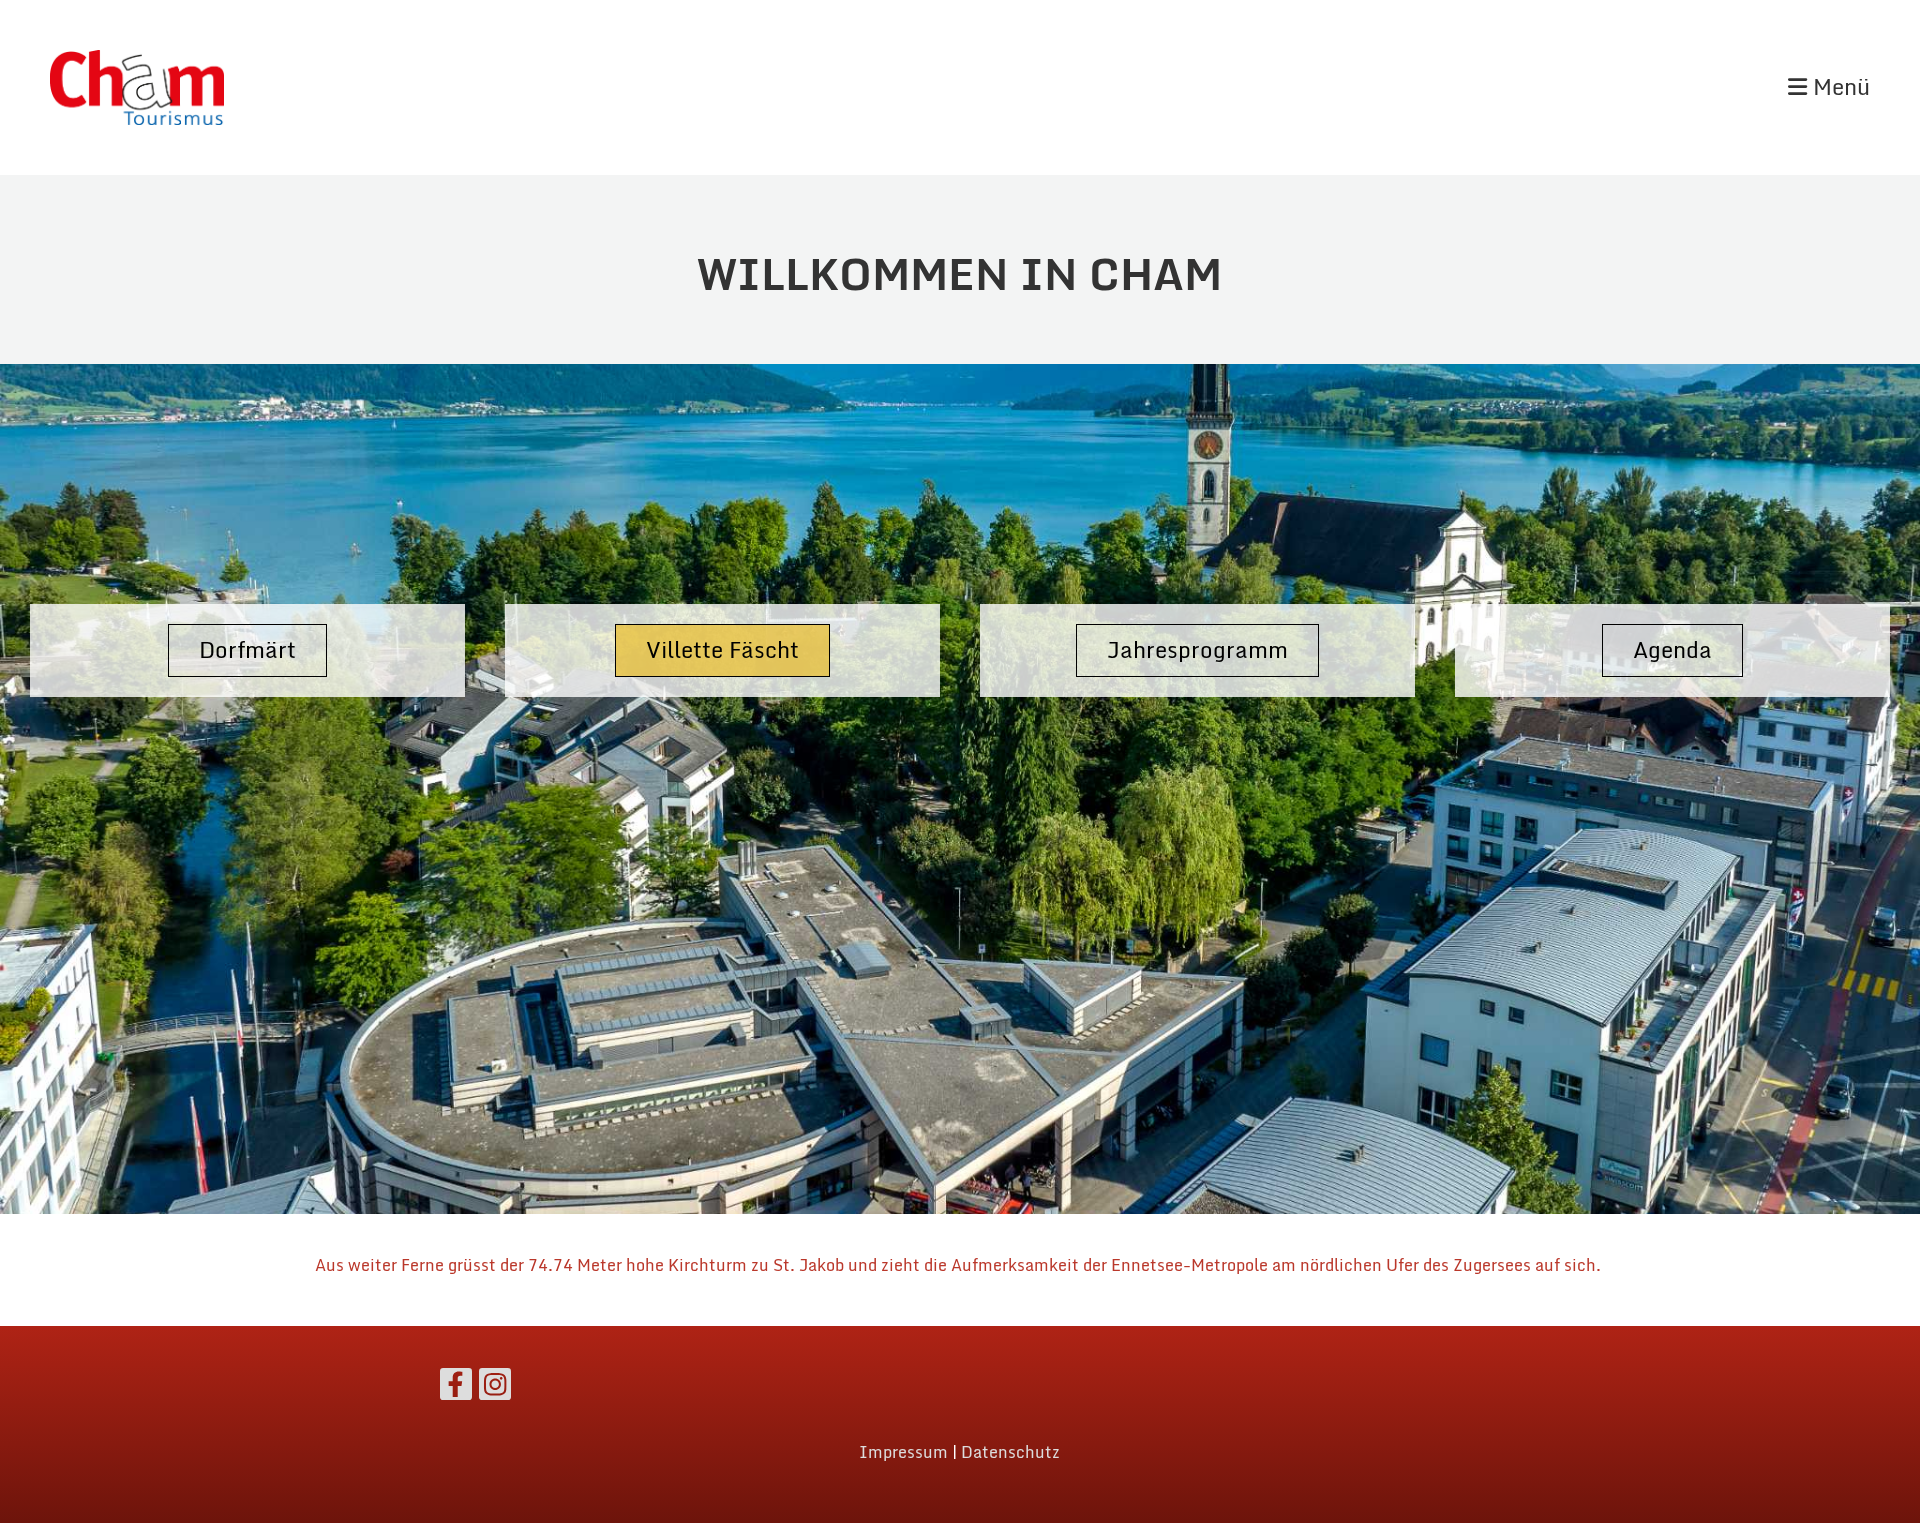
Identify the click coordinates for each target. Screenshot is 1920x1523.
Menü (1838, 87)
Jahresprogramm (1197, 649)
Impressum (903, 1452)
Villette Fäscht (722, 649)
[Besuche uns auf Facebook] (456, 1388)
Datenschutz (1010, 1452)
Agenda (1672, 649)
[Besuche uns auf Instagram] (495, 1388)
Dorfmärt (247, 649)
